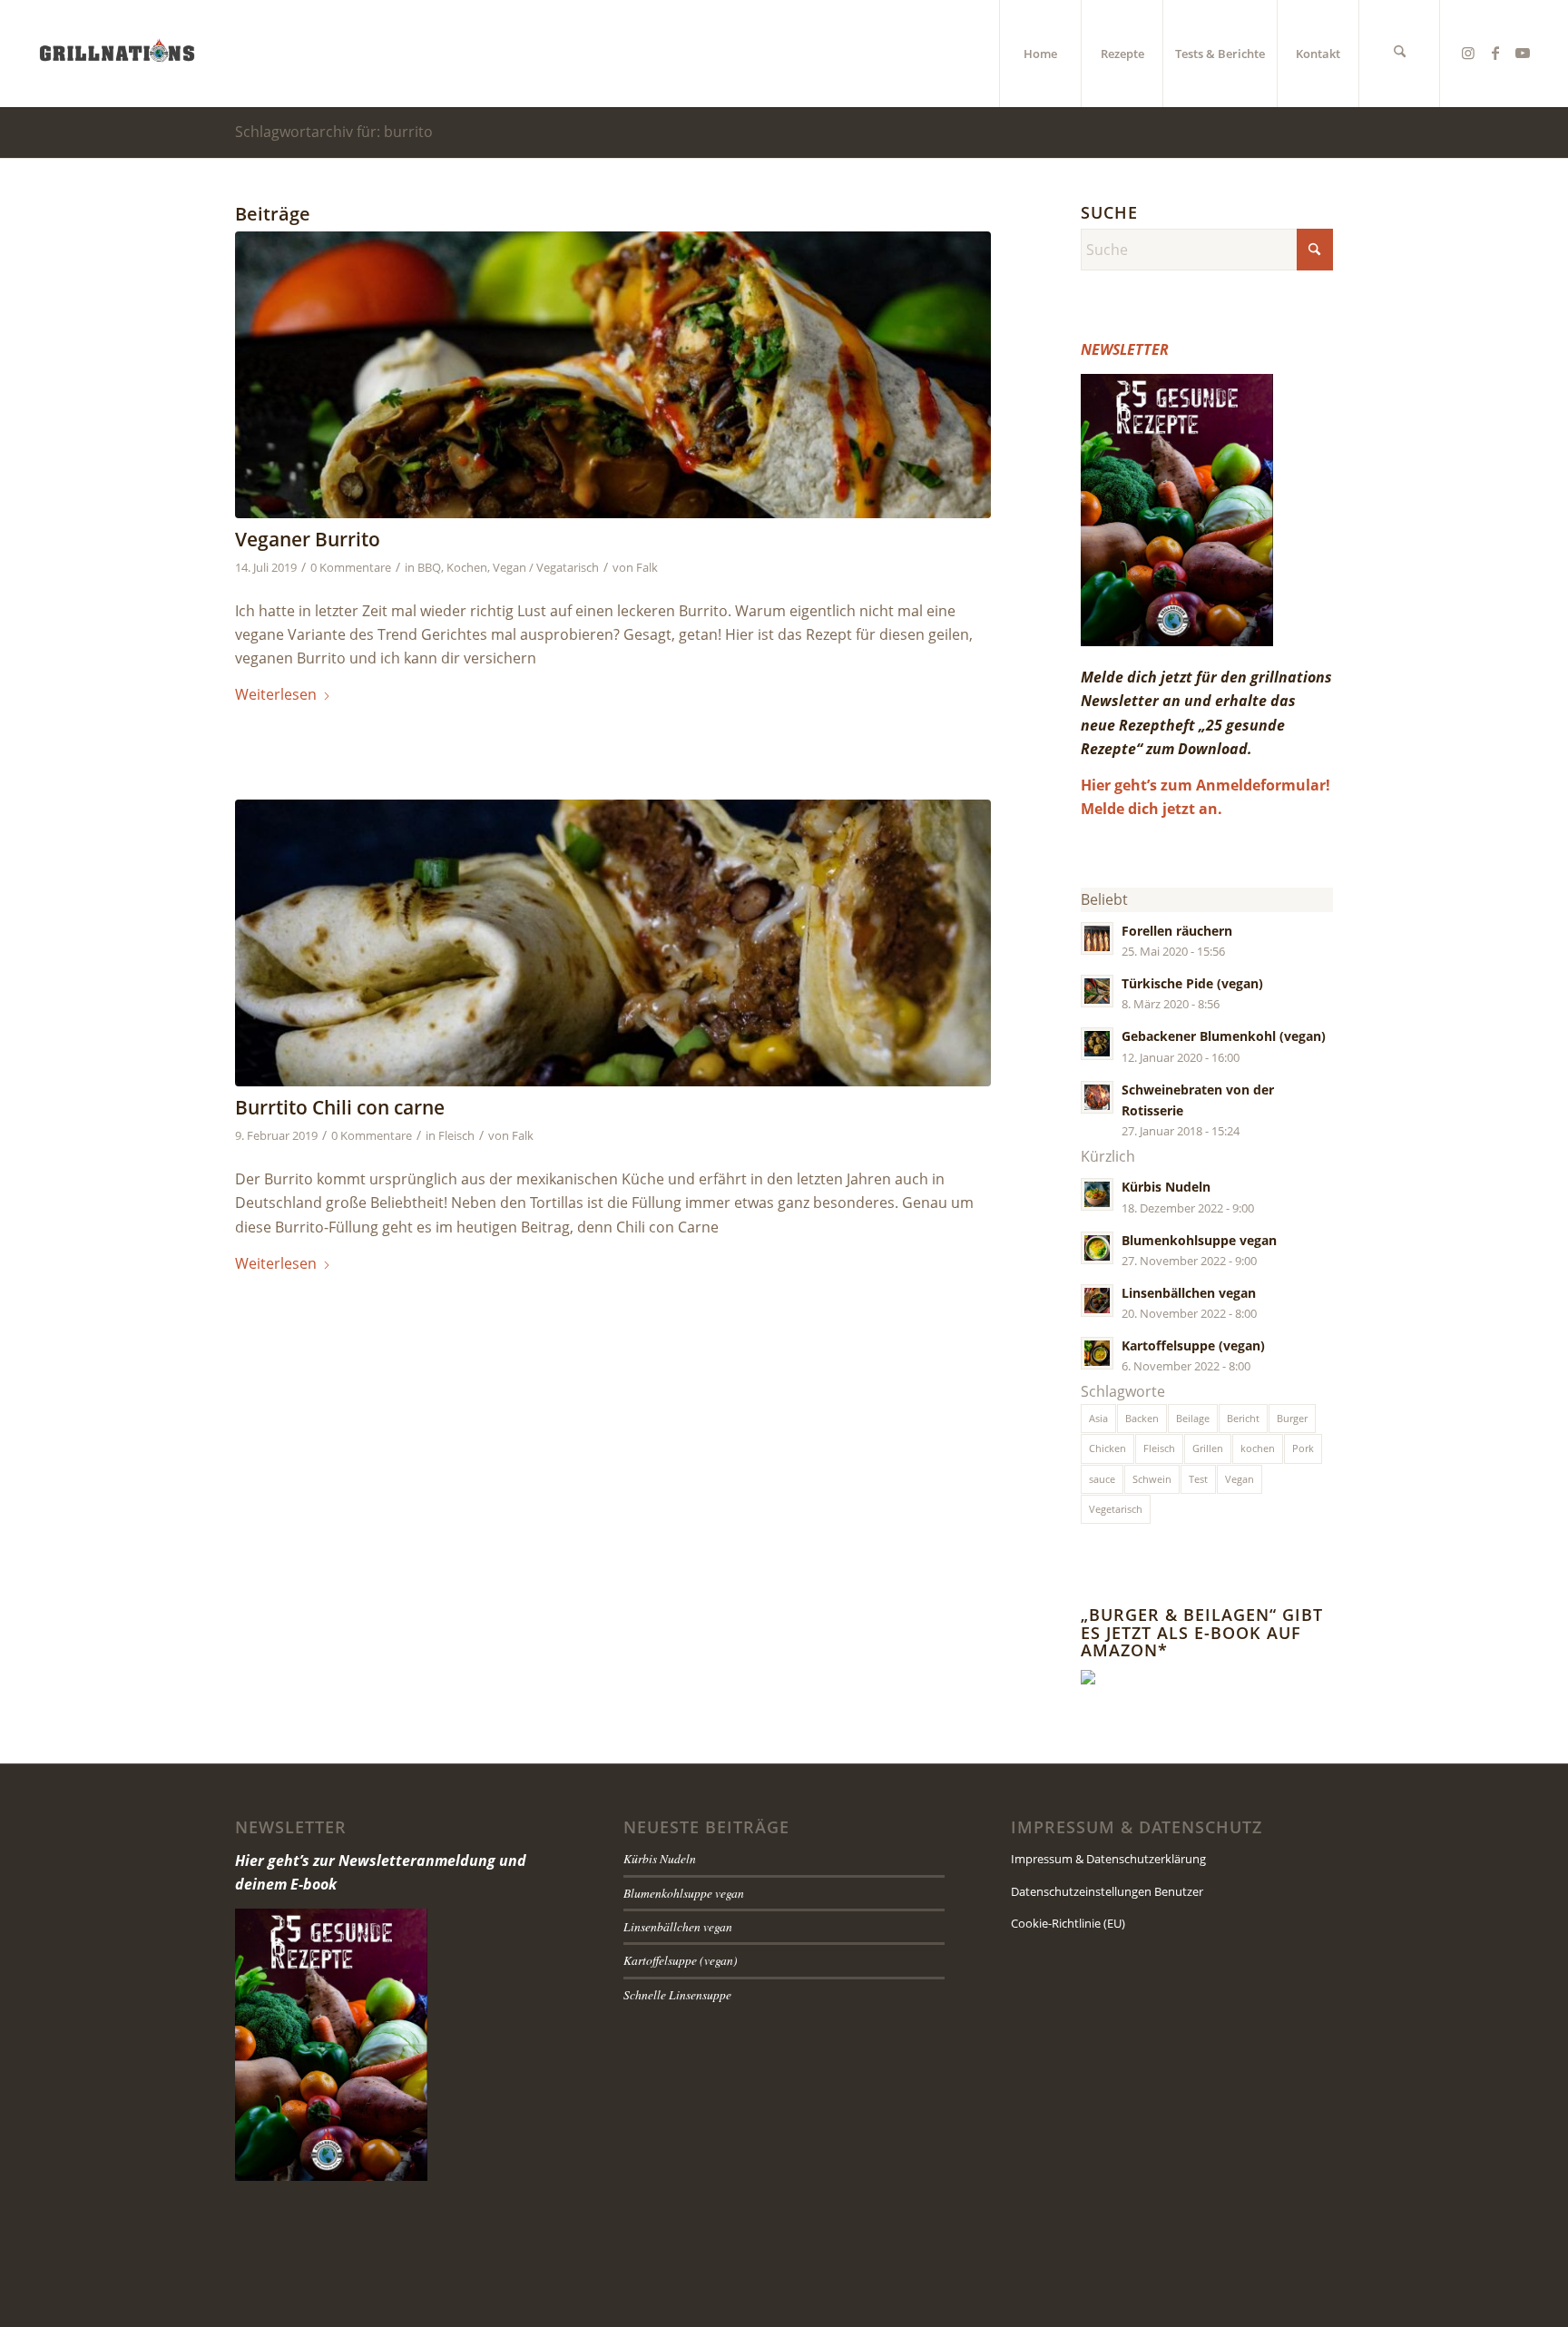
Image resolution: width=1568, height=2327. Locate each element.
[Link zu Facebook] (1495, 53)
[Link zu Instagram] (1468, 53)
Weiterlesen (276, 694)
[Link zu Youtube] (1523, 53)
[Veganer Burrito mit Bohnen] (613, 375)
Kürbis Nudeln (1166, 1187)
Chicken (1107, 1448)
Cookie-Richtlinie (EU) (1068, 1923)
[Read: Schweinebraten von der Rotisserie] (1097, 1097)
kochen (1258, 1448)
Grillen (1208, 1448)
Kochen (467, 567)
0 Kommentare (351, 567)
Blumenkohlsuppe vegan (1199, 1240)
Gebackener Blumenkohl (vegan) (1224, 1036)
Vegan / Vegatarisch (546, 567)
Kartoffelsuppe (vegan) (1193, 1345)
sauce (1102, 1479)
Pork (1303, 1448)
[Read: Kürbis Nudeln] (1097, 1194)
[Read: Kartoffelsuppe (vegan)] (1097, 1353)
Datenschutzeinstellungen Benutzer (1107, 1891)
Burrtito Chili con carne (340, 1107)
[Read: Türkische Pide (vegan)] (1097, 991)
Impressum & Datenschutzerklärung (1108, 1859)
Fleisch (456, 1135)
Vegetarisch (1116, 1509)
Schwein (1152, 1479)
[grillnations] (117, 54)
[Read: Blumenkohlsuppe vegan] (1097, 1248)
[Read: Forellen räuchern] (1097, 938)
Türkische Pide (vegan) (1192, 983)
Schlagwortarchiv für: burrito (334, 132)
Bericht (1243, 1418)
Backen (1142, 1418)
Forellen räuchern (1177, 931)
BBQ (429, 567)
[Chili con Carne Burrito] (613, 943)
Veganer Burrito (308, 539)
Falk (647, 567)
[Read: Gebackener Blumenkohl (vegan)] (1097, 1044)
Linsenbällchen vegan (1189, 1293)
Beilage (1193, 1418)
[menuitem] (1040, 54)
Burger (1292, 1418)
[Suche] (1399, 54)
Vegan (1240, 1479)
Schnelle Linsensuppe (677, 1994)
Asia (1098, 1418)
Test (1198, 1479)
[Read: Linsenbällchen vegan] (1097, 1301)
